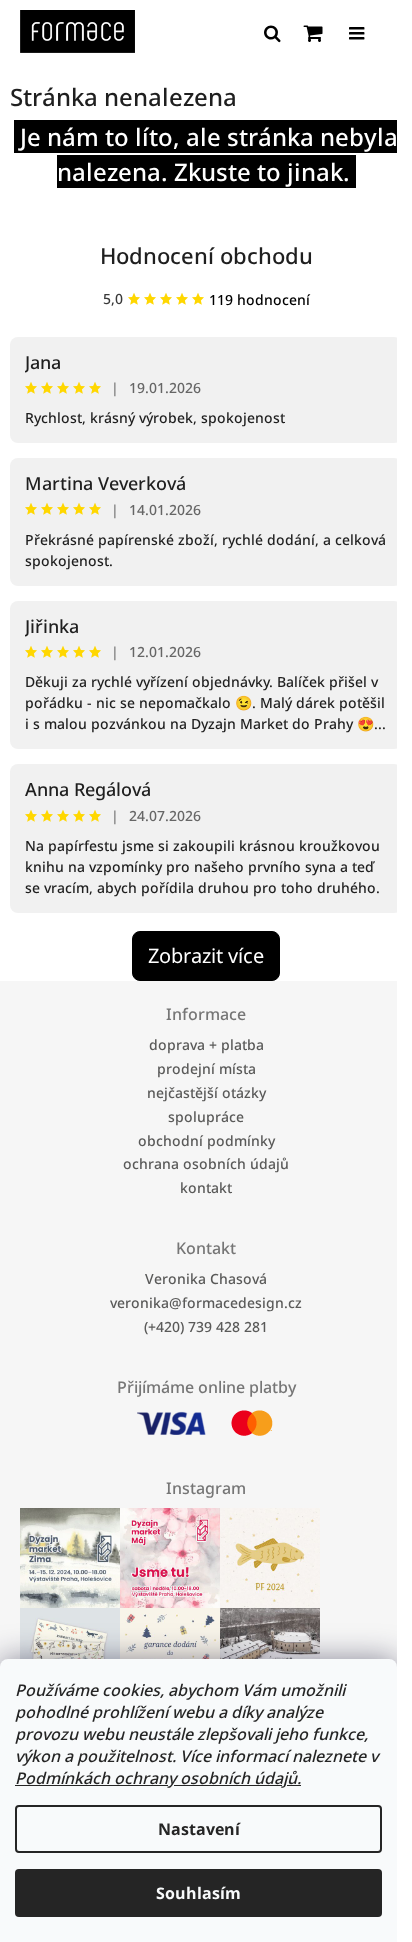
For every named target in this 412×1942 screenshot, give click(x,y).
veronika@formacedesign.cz (206, 1302)
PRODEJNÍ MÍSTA (206, 1068)
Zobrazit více (206, 955)
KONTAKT (206, 1187)
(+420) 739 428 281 (206, 1326)
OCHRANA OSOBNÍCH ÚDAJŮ (206, 1163)
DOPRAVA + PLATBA (206, 1044)
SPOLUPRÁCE (206, 1116)
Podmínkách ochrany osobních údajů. (158, 1778)
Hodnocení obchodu (206, 255)
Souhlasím (198, 1893)
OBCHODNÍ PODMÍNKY (206, 1139)
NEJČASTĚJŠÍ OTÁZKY (206, 1092)
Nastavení (199, 1829)
